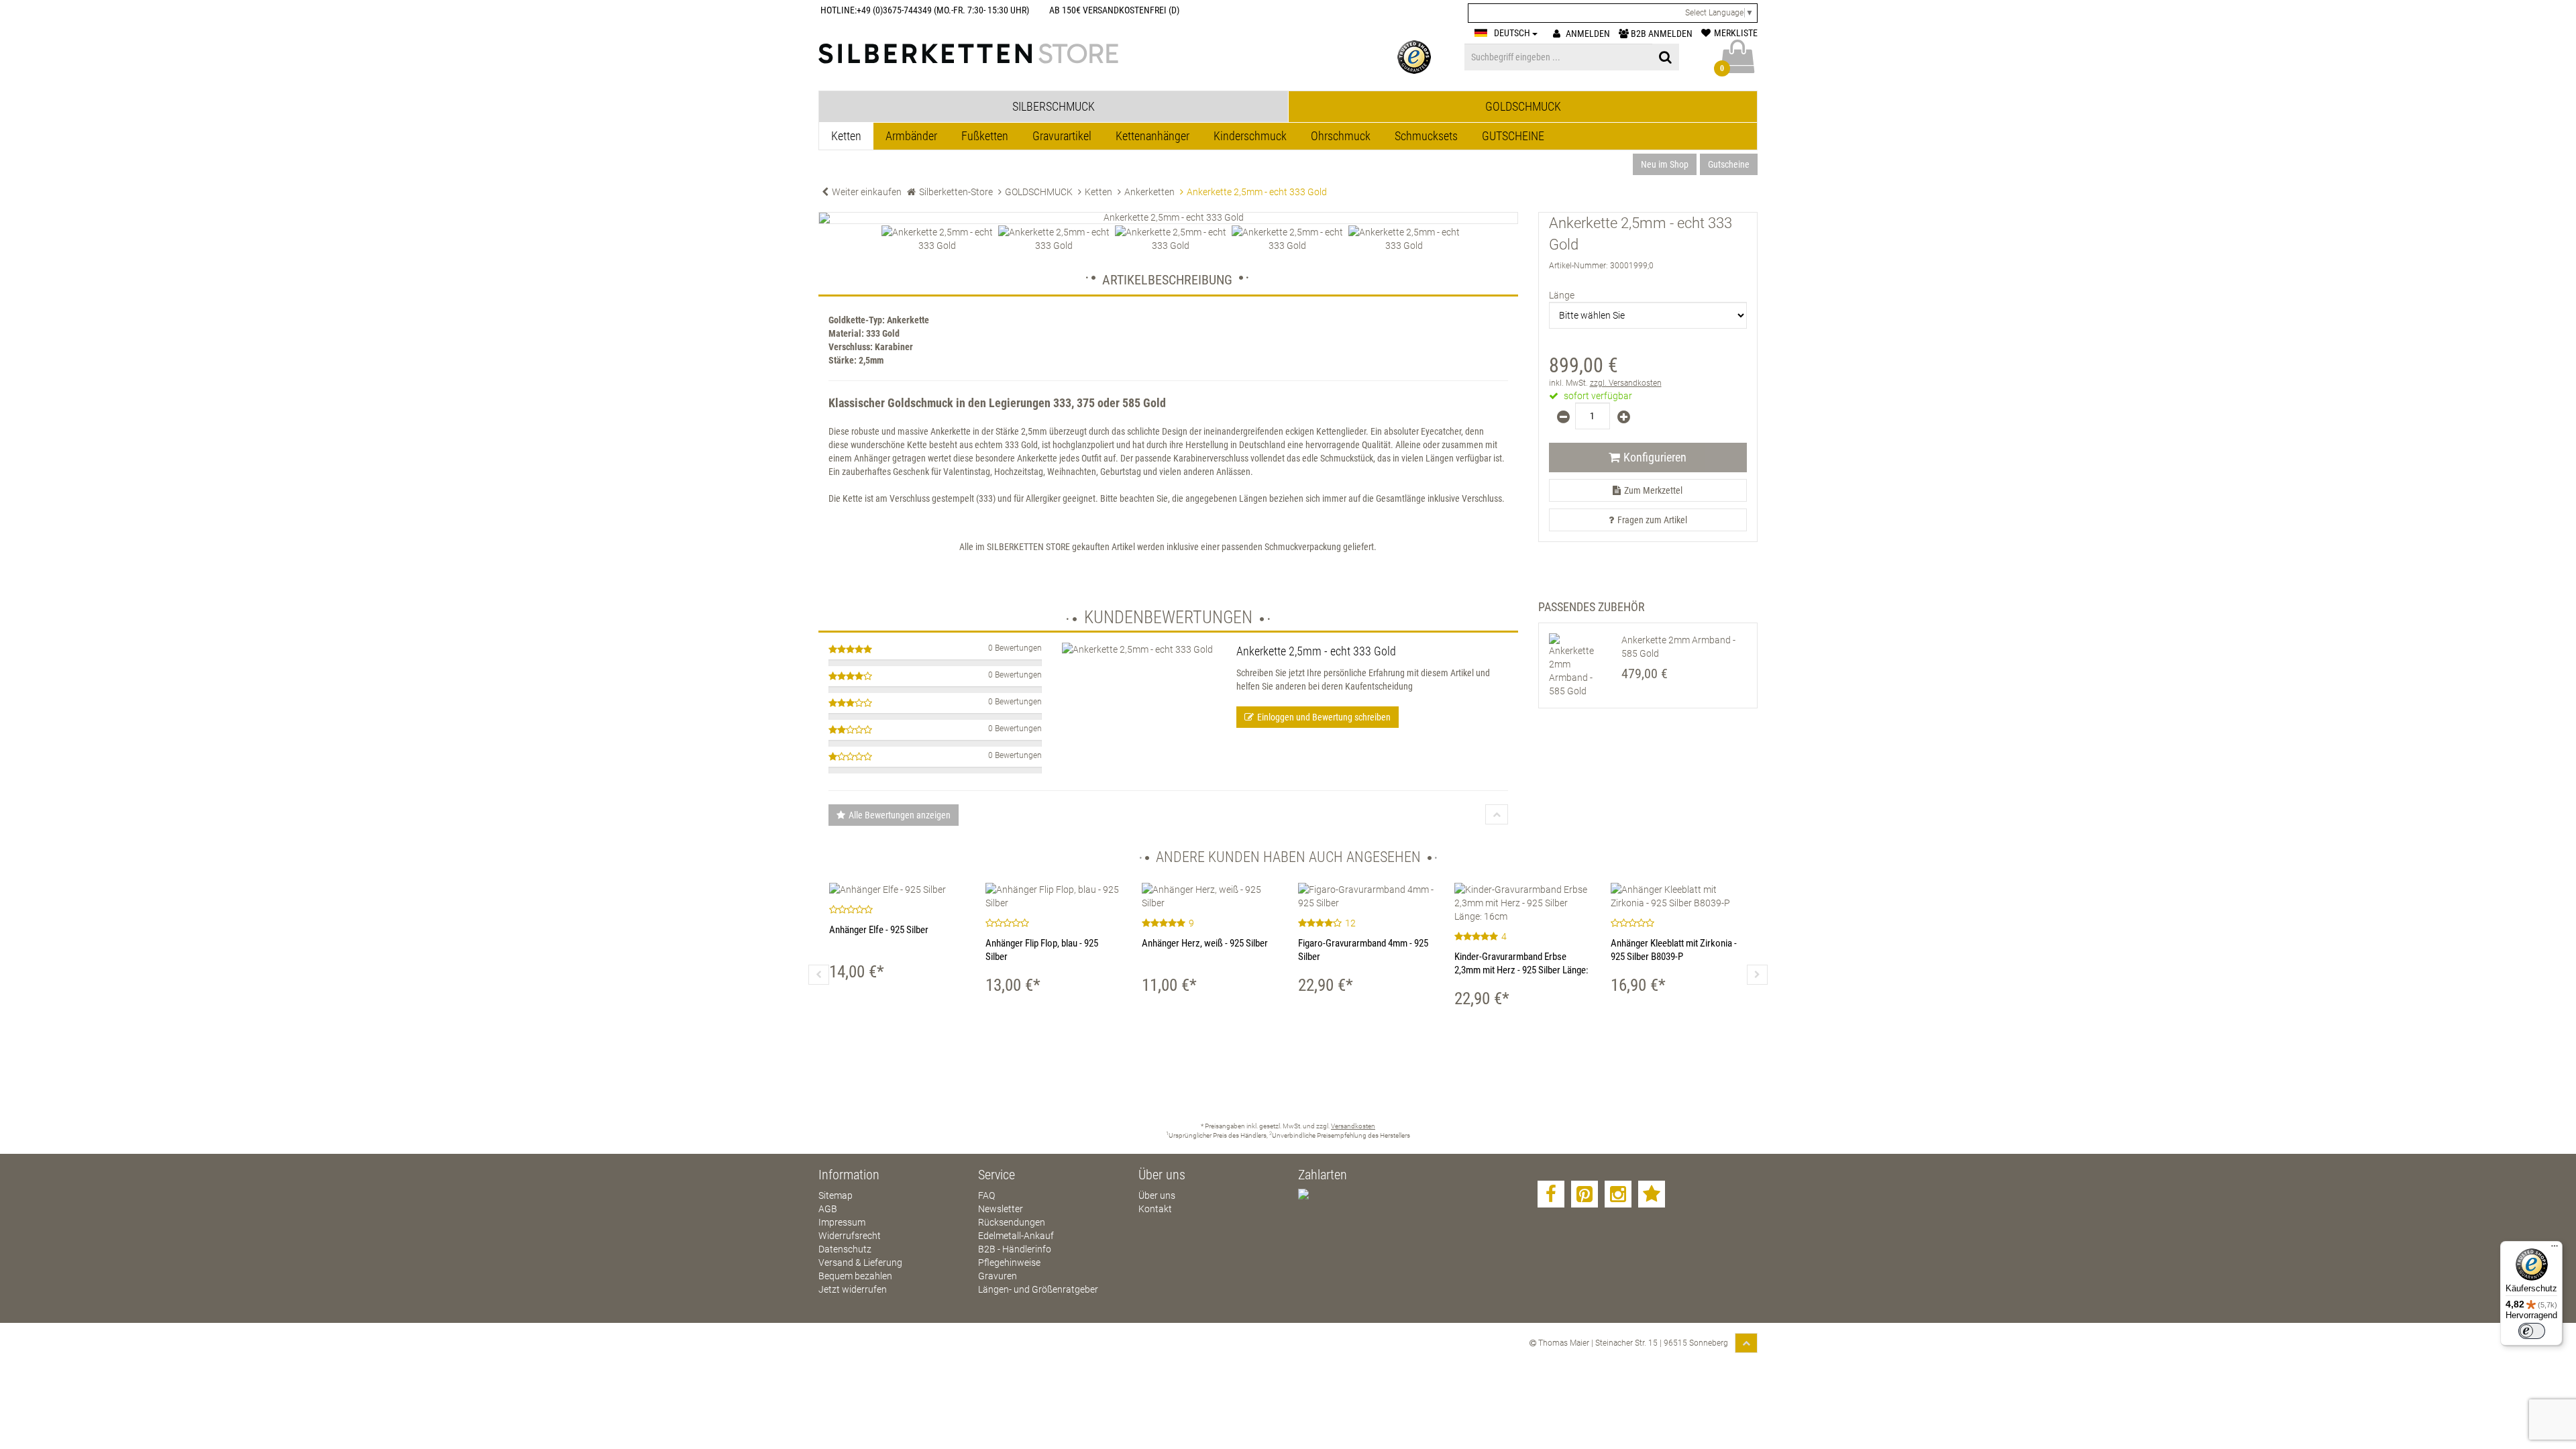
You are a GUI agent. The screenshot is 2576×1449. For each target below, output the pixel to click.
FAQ (986, 1195)
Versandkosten (1353, 1126)
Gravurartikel (1062, 136)
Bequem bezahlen (855, 1276)
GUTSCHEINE (1513, 136)
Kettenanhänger (1152, 136)
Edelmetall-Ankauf (1016, 1236)
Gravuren (998, 1276)
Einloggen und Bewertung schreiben (1324, 717)
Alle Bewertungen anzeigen (900, 815)
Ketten (846, 136)
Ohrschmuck (1341, 136)
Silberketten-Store (956, 192)
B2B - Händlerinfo (1015, 1249)
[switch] (2532, 1331)
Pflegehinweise (1009, 1263)
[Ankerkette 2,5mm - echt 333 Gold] (1168, 218)
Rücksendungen (1012, 1222)
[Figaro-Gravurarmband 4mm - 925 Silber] (1366, 896)
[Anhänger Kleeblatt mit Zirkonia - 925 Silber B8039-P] (1679, 896)
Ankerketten (1149, 192)
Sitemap (836, 1195)
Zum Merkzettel (1653, 490)
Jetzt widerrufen (853, 1289)
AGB (828, 1209)
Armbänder (911, 136)
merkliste (1736, 33)
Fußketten (985, 136)
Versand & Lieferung (860, 1263)
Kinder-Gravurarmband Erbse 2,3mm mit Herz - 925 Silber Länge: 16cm (1521, 970)
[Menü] (2555, 1249)
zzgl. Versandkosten (1626, 383)
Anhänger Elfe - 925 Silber (879, 930)
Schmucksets (1426, 136)
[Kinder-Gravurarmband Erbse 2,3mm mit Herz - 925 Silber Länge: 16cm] (1522, 903)
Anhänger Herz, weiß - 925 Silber (1205, 943)
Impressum (842, 1222)
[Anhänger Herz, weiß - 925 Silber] (1210, 896)
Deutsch (1513, 33)
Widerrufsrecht (850, 1236)
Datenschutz (845, 1249)
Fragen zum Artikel (1652, 520)
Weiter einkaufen (867, 192)
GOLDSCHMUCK (1039, 192)
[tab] (1054, 107)
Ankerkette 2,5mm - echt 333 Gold (1316, 651)
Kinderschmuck (1250, 136)
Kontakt (1155, 1209)
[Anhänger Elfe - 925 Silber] (897, 890)
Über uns (1157, 1195)
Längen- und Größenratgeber (1038, 1289)
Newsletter (1001, 1209)
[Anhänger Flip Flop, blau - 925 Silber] (1054, 896)
